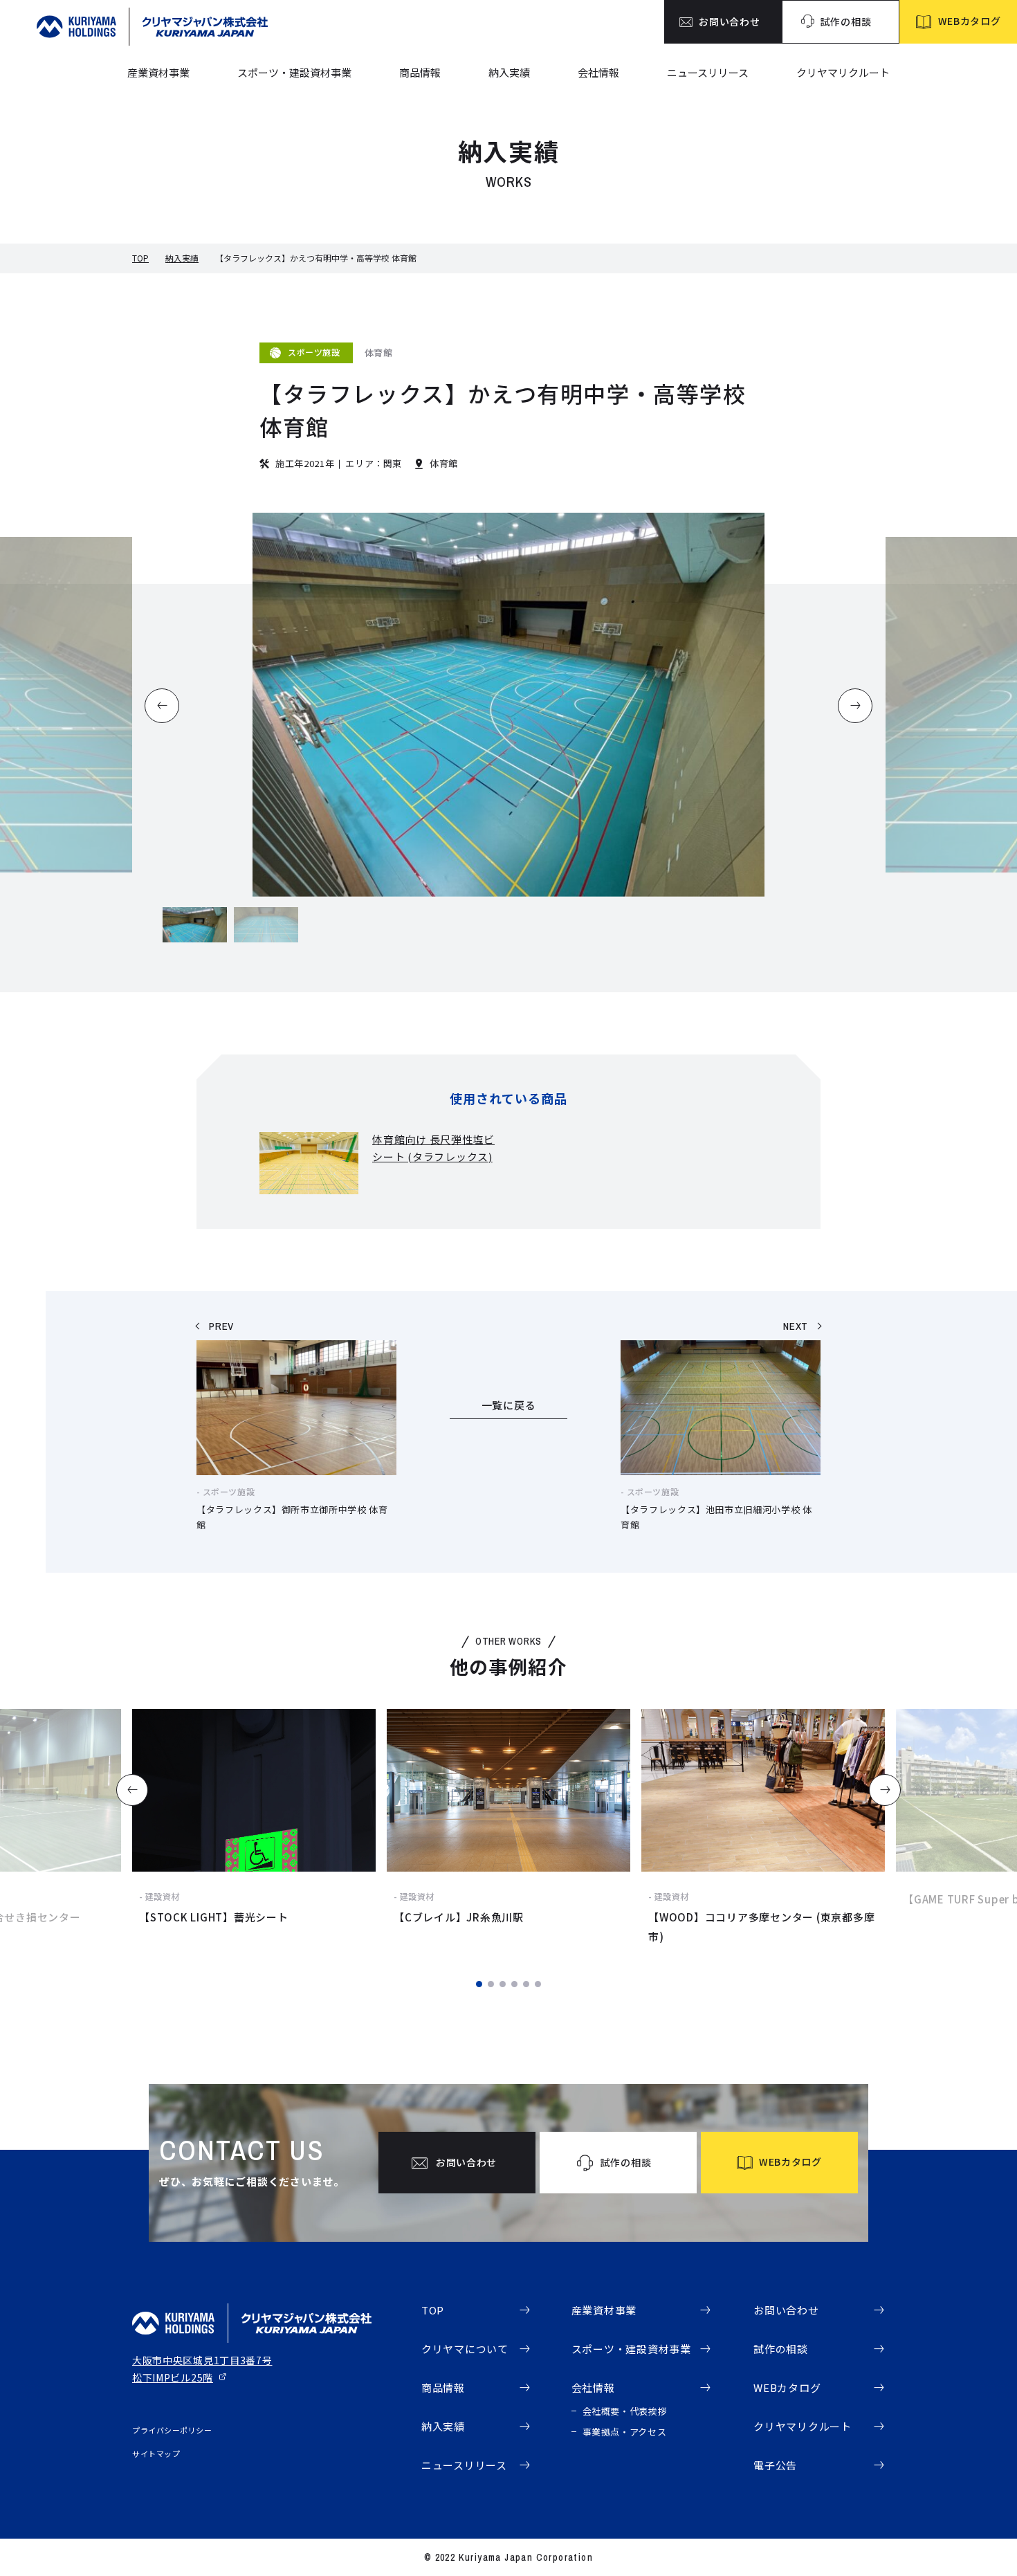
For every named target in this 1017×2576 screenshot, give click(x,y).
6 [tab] (538, 1984)
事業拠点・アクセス (625, 2432)
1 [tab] (479, 1984)
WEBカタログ (787, 2387)
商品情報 (420, 72)
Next (885, 1790)
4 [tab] (514, 1984)
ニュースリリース (708, 72)
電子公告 (775, 2465)
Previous (132, 1790)
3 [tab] (503, 1984)
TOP (140, 258)
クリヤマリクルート (843, 72)
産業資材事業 (158, 72)
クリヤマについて (465, 2349)
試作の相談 (781, 2349)
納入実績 (509, 72)
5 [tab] (526, 1984)
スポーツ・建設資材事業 (294, 72)
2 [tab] (491, 1984)
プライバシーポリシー (172, 2430)
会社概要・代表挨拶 (625, 2411)
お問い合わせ (786, 2310)
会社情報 (598, 72)
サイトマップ (156, 2454)
